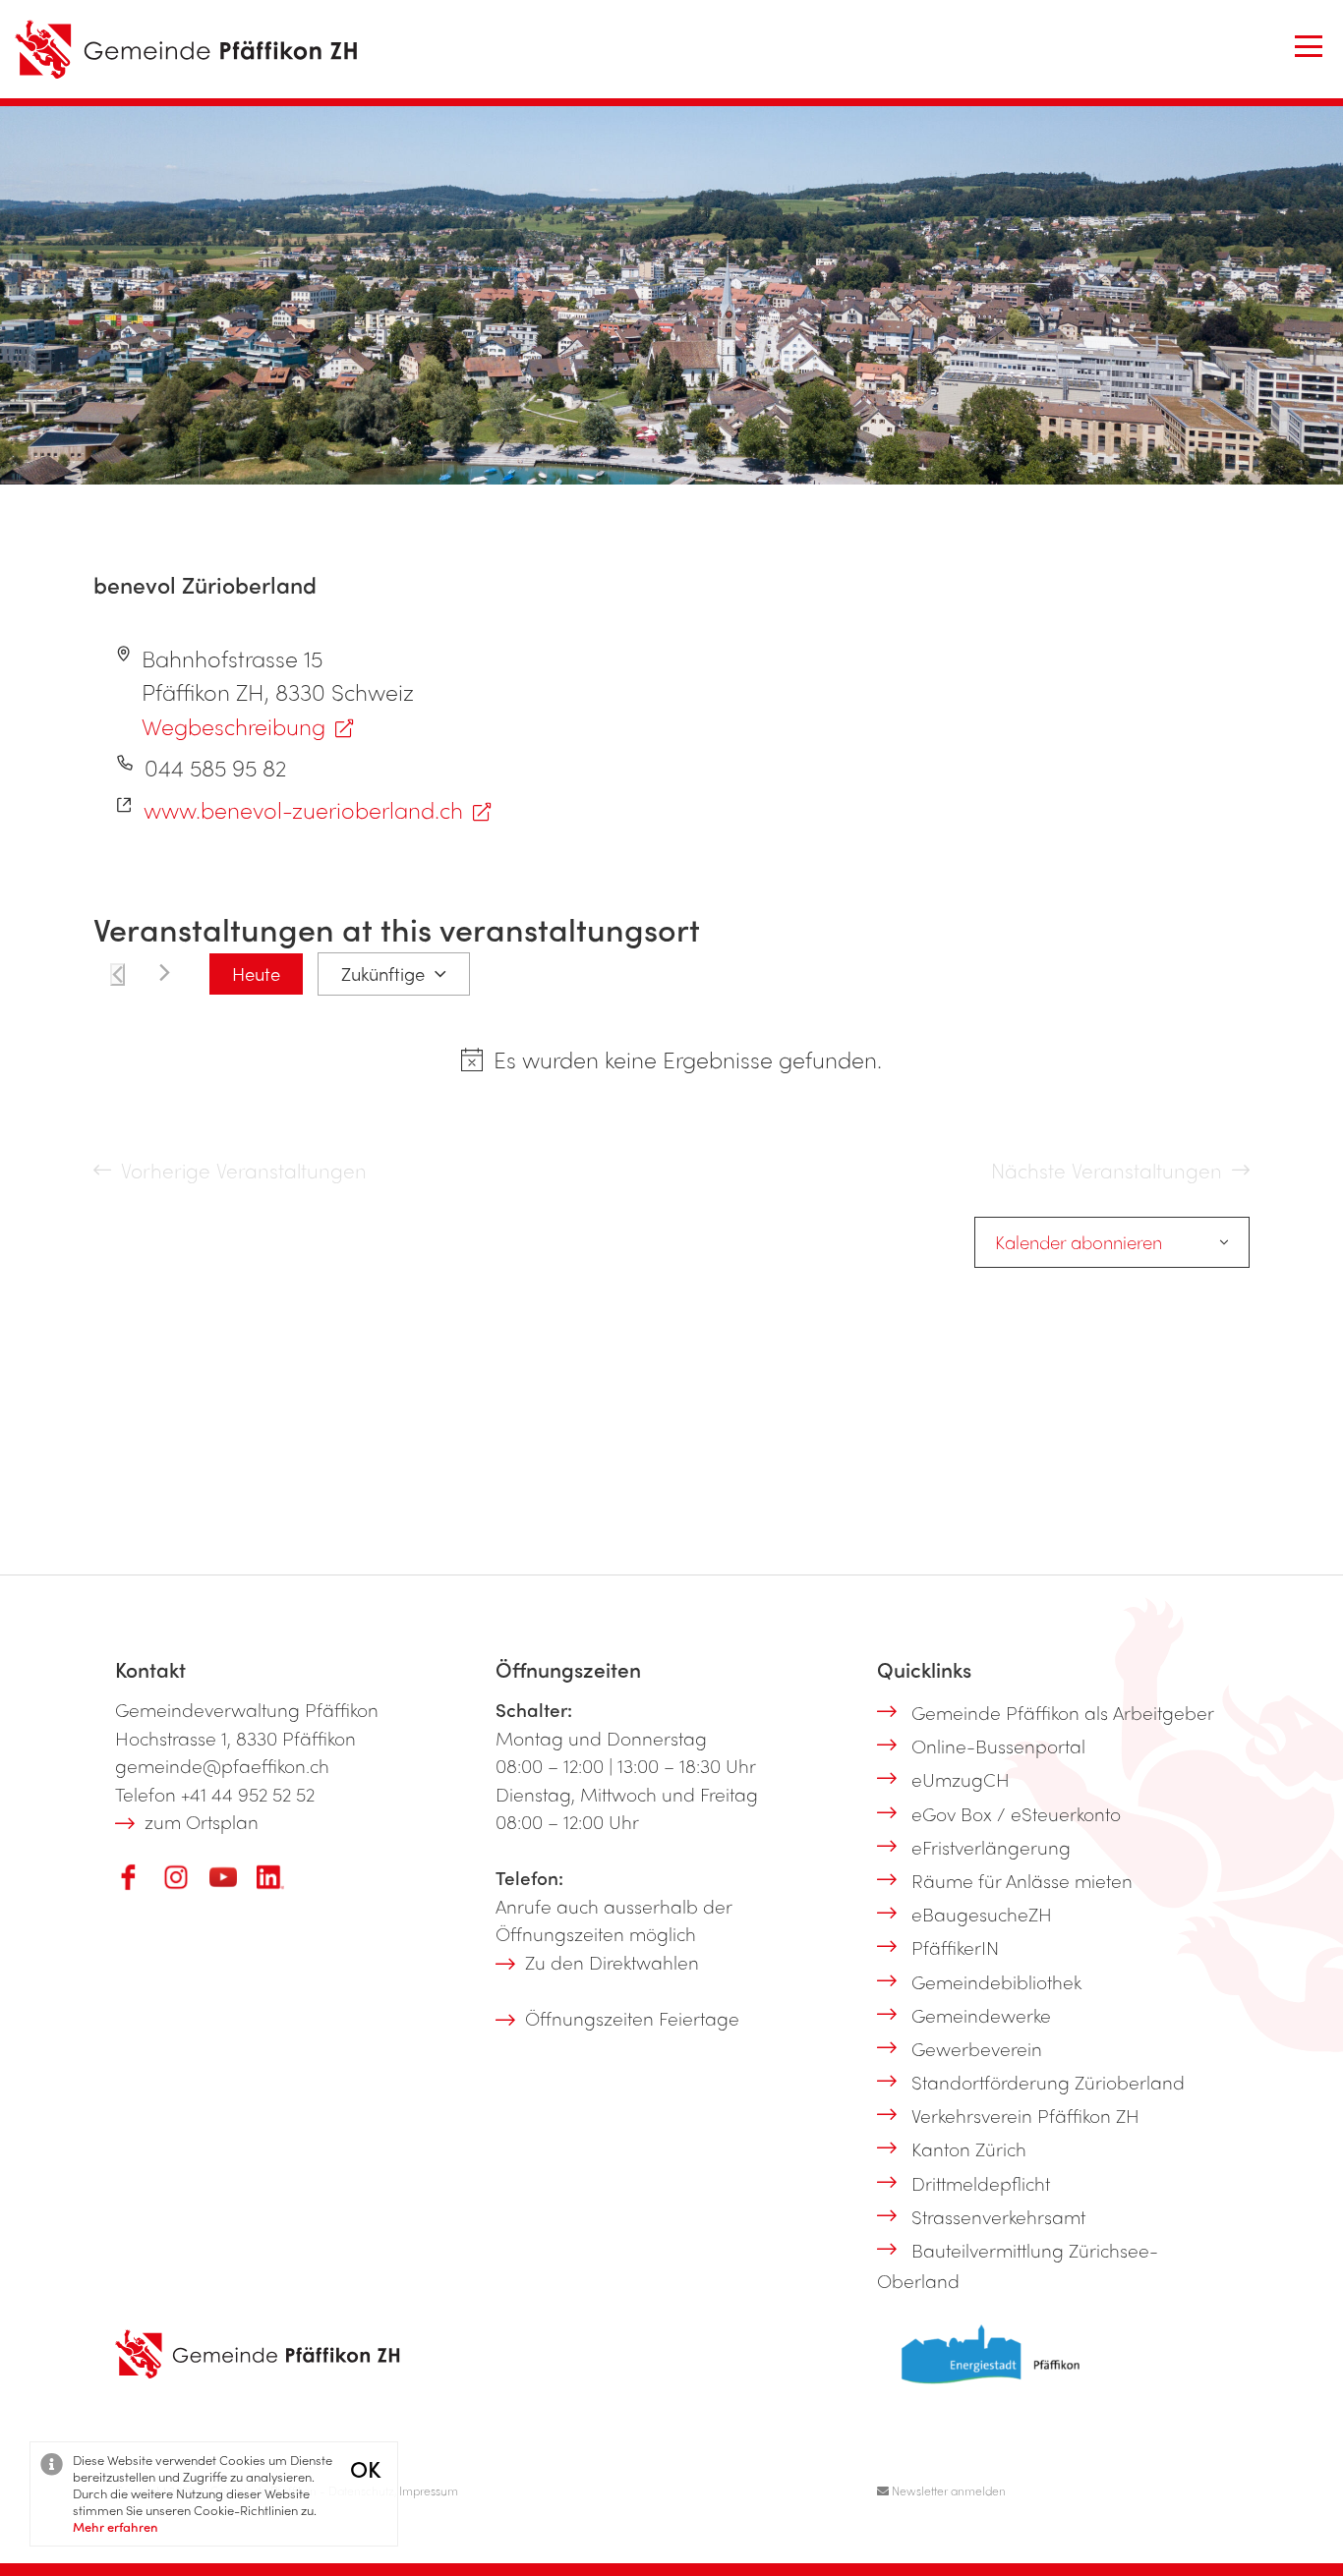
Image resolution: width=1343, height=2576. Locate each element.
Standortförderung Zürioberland (1048, 2082)
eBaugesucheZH (982, 1914)
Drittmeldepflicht (981, 2183)
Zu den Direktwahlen (612, 1962)
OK (365, 2468)
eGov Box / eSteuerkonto (1016, 1813)
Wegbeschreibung (234, 726)
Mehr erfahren (116, 2526)
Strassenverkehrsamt (998, 2216)
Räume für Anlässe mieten (1022, 1880)
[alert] (688, 1060)
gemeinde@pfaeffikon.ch (222, 1765)
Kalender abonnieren (1079, 1242)
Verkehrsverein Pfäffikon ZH (1025, 2115)
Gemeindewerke (981, 2015)
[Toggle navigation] (1309, 46)
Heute (256, 973)
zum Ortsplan (202, 1821)
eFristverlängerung (991, 1847)
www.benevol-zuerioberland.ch (303, 809)
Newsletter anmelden (947, 2490)
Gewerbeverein (977, 2048)
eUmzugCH (961, 1779)
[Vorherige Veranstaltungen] (117, 974)
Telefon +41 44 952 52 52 (215, 1794)
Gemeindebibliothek (996, 1981)
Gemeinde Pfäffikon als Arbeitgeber (1063, 1712)
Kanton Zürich (969, 2148)
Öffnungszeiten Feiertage (632, 2018)
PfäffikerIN (955, 1947)
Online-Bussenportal (998, 1746)
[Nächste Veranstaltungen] (165, 973)
